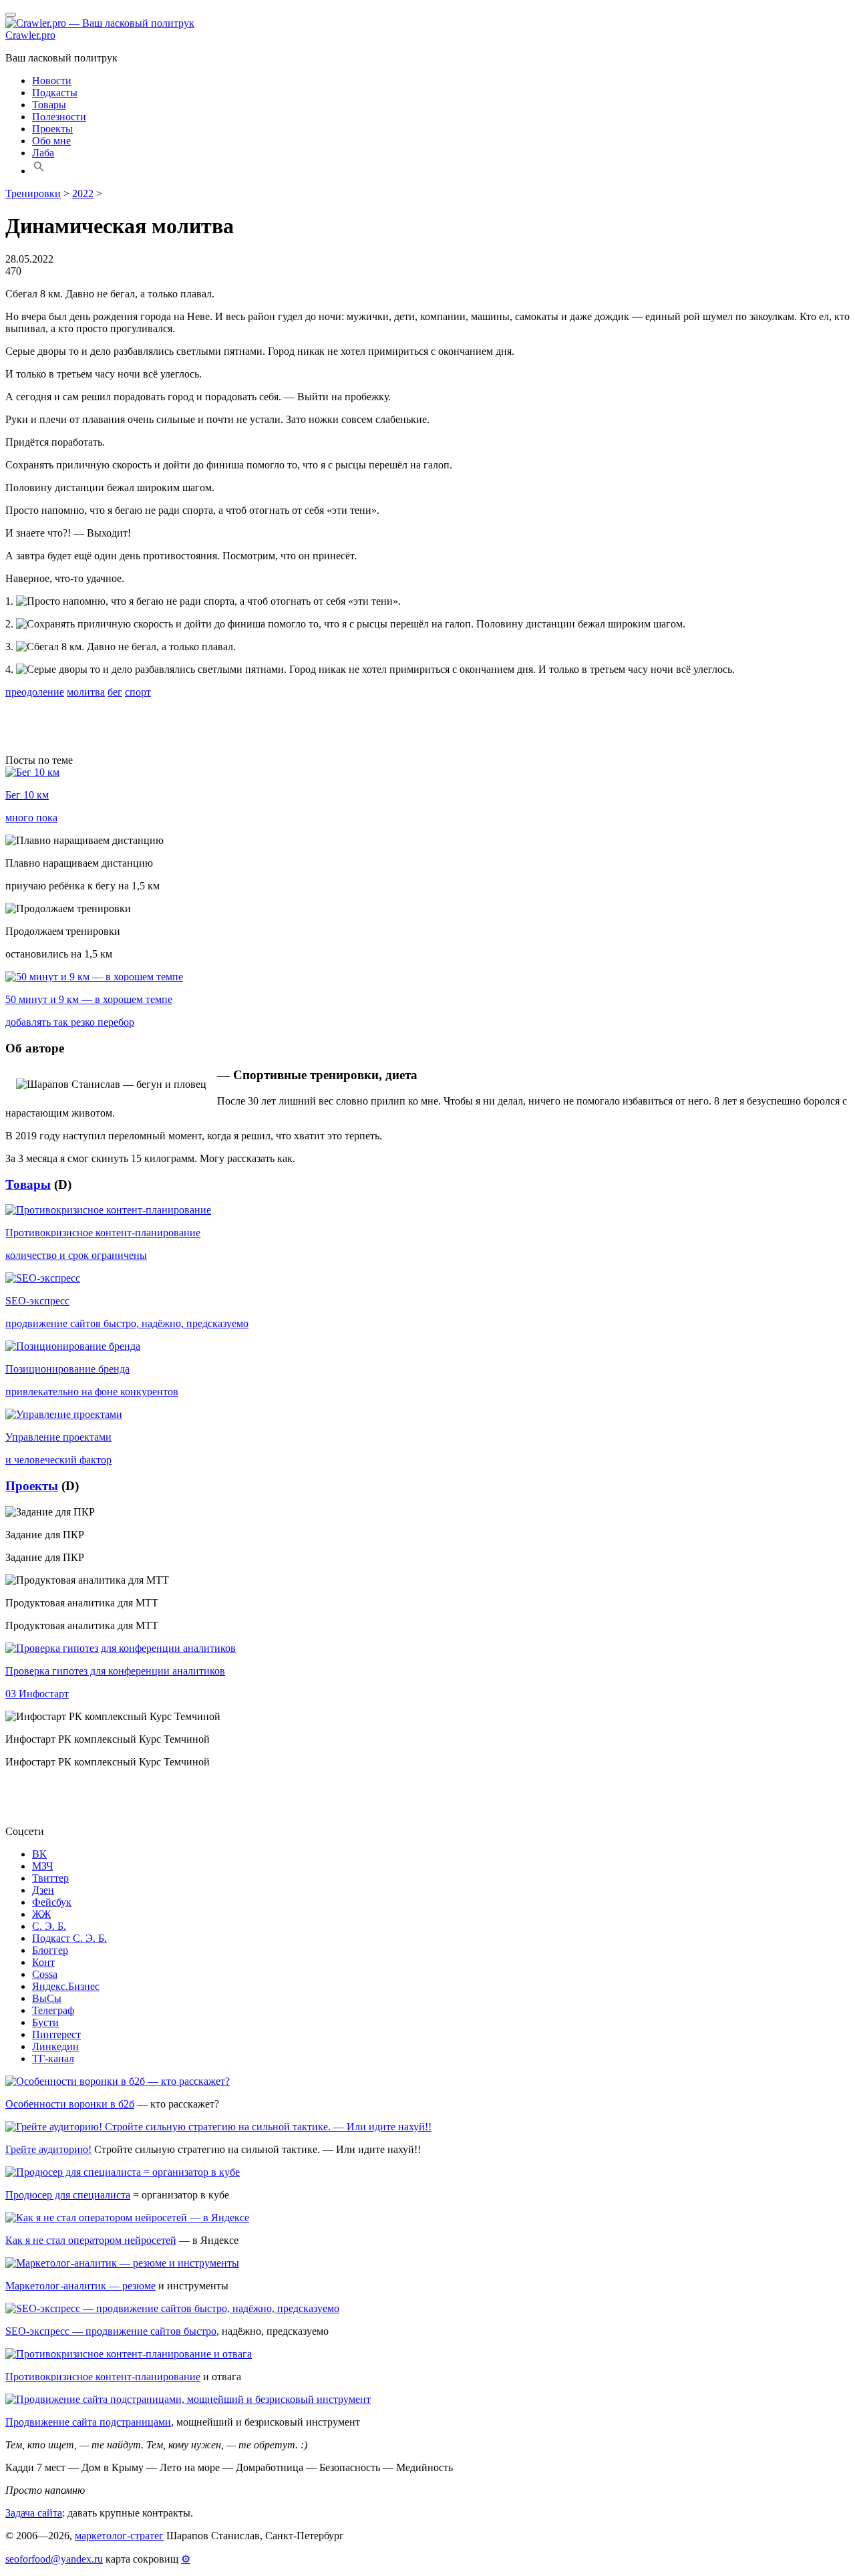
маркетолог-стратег (119, 2536)
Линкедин (55, 2046)
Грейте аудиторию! (48, 2149)
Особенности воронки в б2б (70, 2104)
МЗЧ (42, 1866)
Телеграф (53, 2010)
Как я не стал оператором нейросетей (91, 2240)
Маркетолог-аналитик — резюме (80, 2286)
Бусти (45, 2022)
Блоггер (50, 1950)
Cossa (45, 1974)
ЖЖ (41, 1914)
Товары (49, 105)
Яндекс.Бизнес (66, 1986)
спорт (138, 692)
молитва (86, 692)
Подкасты (55, 93)
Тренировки (33, 193)
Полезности (59, 117)
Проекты (52, 129)
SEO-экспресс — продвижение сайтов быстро (111, 2331)
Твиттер (50, 1878)
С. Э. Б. (49, 1926)
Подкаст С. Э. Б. (69, 1938)
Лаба (43, 153)
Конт (43, 1962)
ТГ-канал (53, 2058)
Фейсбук (52, 1902)
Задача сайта (34, 2513)
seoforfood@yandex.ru (54, 2559)
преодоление (35, 692)
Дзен (43, 1890)
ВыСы (47, 1998)
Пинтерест (56, 2034)
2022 (83, 193)
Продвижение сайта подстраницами (88, 2422)
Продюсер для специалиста (68, 2195)
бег (115, 692)
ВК (39, 1854)
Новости (52, 81)
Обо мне (51, 141)
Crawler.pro (30, 35)
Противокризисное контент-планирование (103, 2377)
